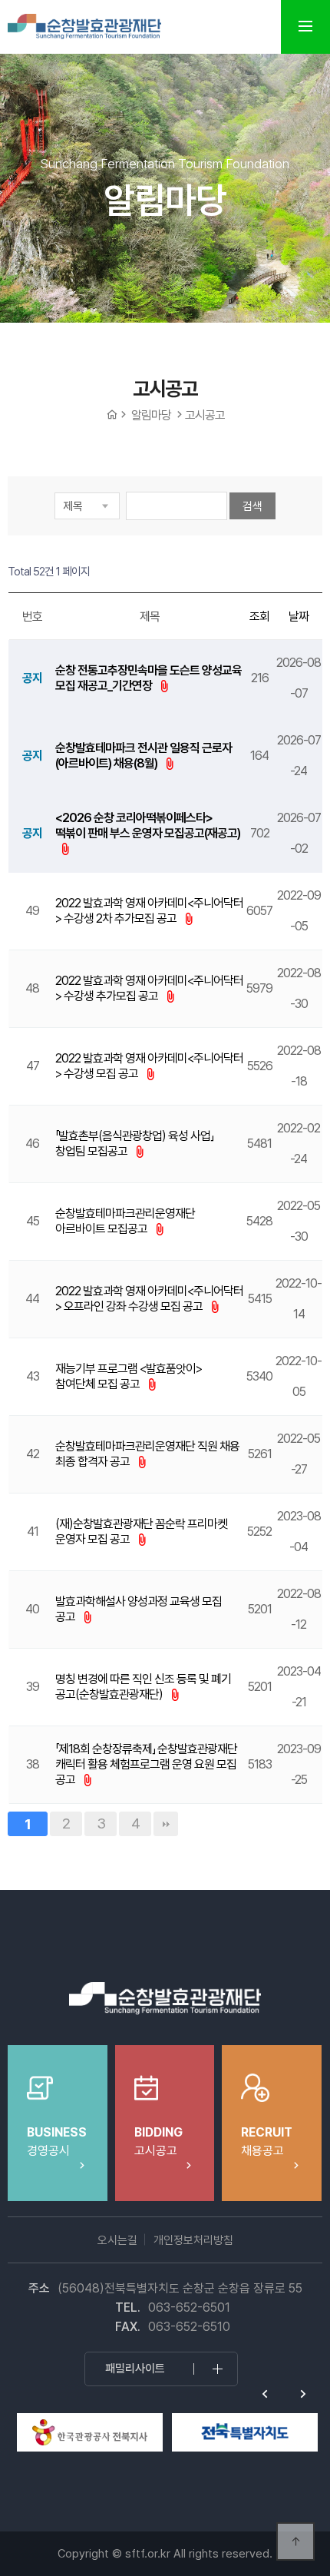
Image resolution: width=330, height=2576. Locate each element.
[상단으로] (295, 2541)
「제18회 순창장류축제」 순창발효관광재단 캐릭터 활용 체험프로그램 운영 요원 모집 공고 (146, 1764)
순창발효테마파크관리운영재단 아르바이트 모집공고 (125, 1221)
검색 (252, 506)
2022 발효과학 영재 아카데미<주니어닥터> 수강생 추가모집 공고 (149, 988)
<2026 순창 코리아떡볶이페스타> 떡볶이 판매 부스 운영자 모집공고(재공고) (148, 826)
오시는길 (117, 2240)
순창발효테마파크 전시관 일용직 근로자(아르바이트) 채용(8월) (144, 756)
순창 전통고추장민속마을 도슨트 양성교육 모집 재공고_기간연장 (148, 678)
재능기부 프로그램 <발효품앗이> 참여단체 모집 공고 (129, 1376)
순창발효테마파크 (84, 27)
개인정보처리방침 (193, 2240)
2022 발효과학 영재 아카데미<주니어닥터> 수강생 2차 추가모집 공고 (149, 911)
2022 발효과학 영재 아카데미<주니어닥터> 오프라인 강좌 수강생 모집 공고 (149, 1299)
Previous (265, 2394)
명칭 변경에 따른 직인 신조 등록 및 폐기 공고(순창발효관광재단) (143, 1687)
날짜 (299, 617)
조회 (259, 617)
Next (303, 2394)
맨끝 (166, 1824)
